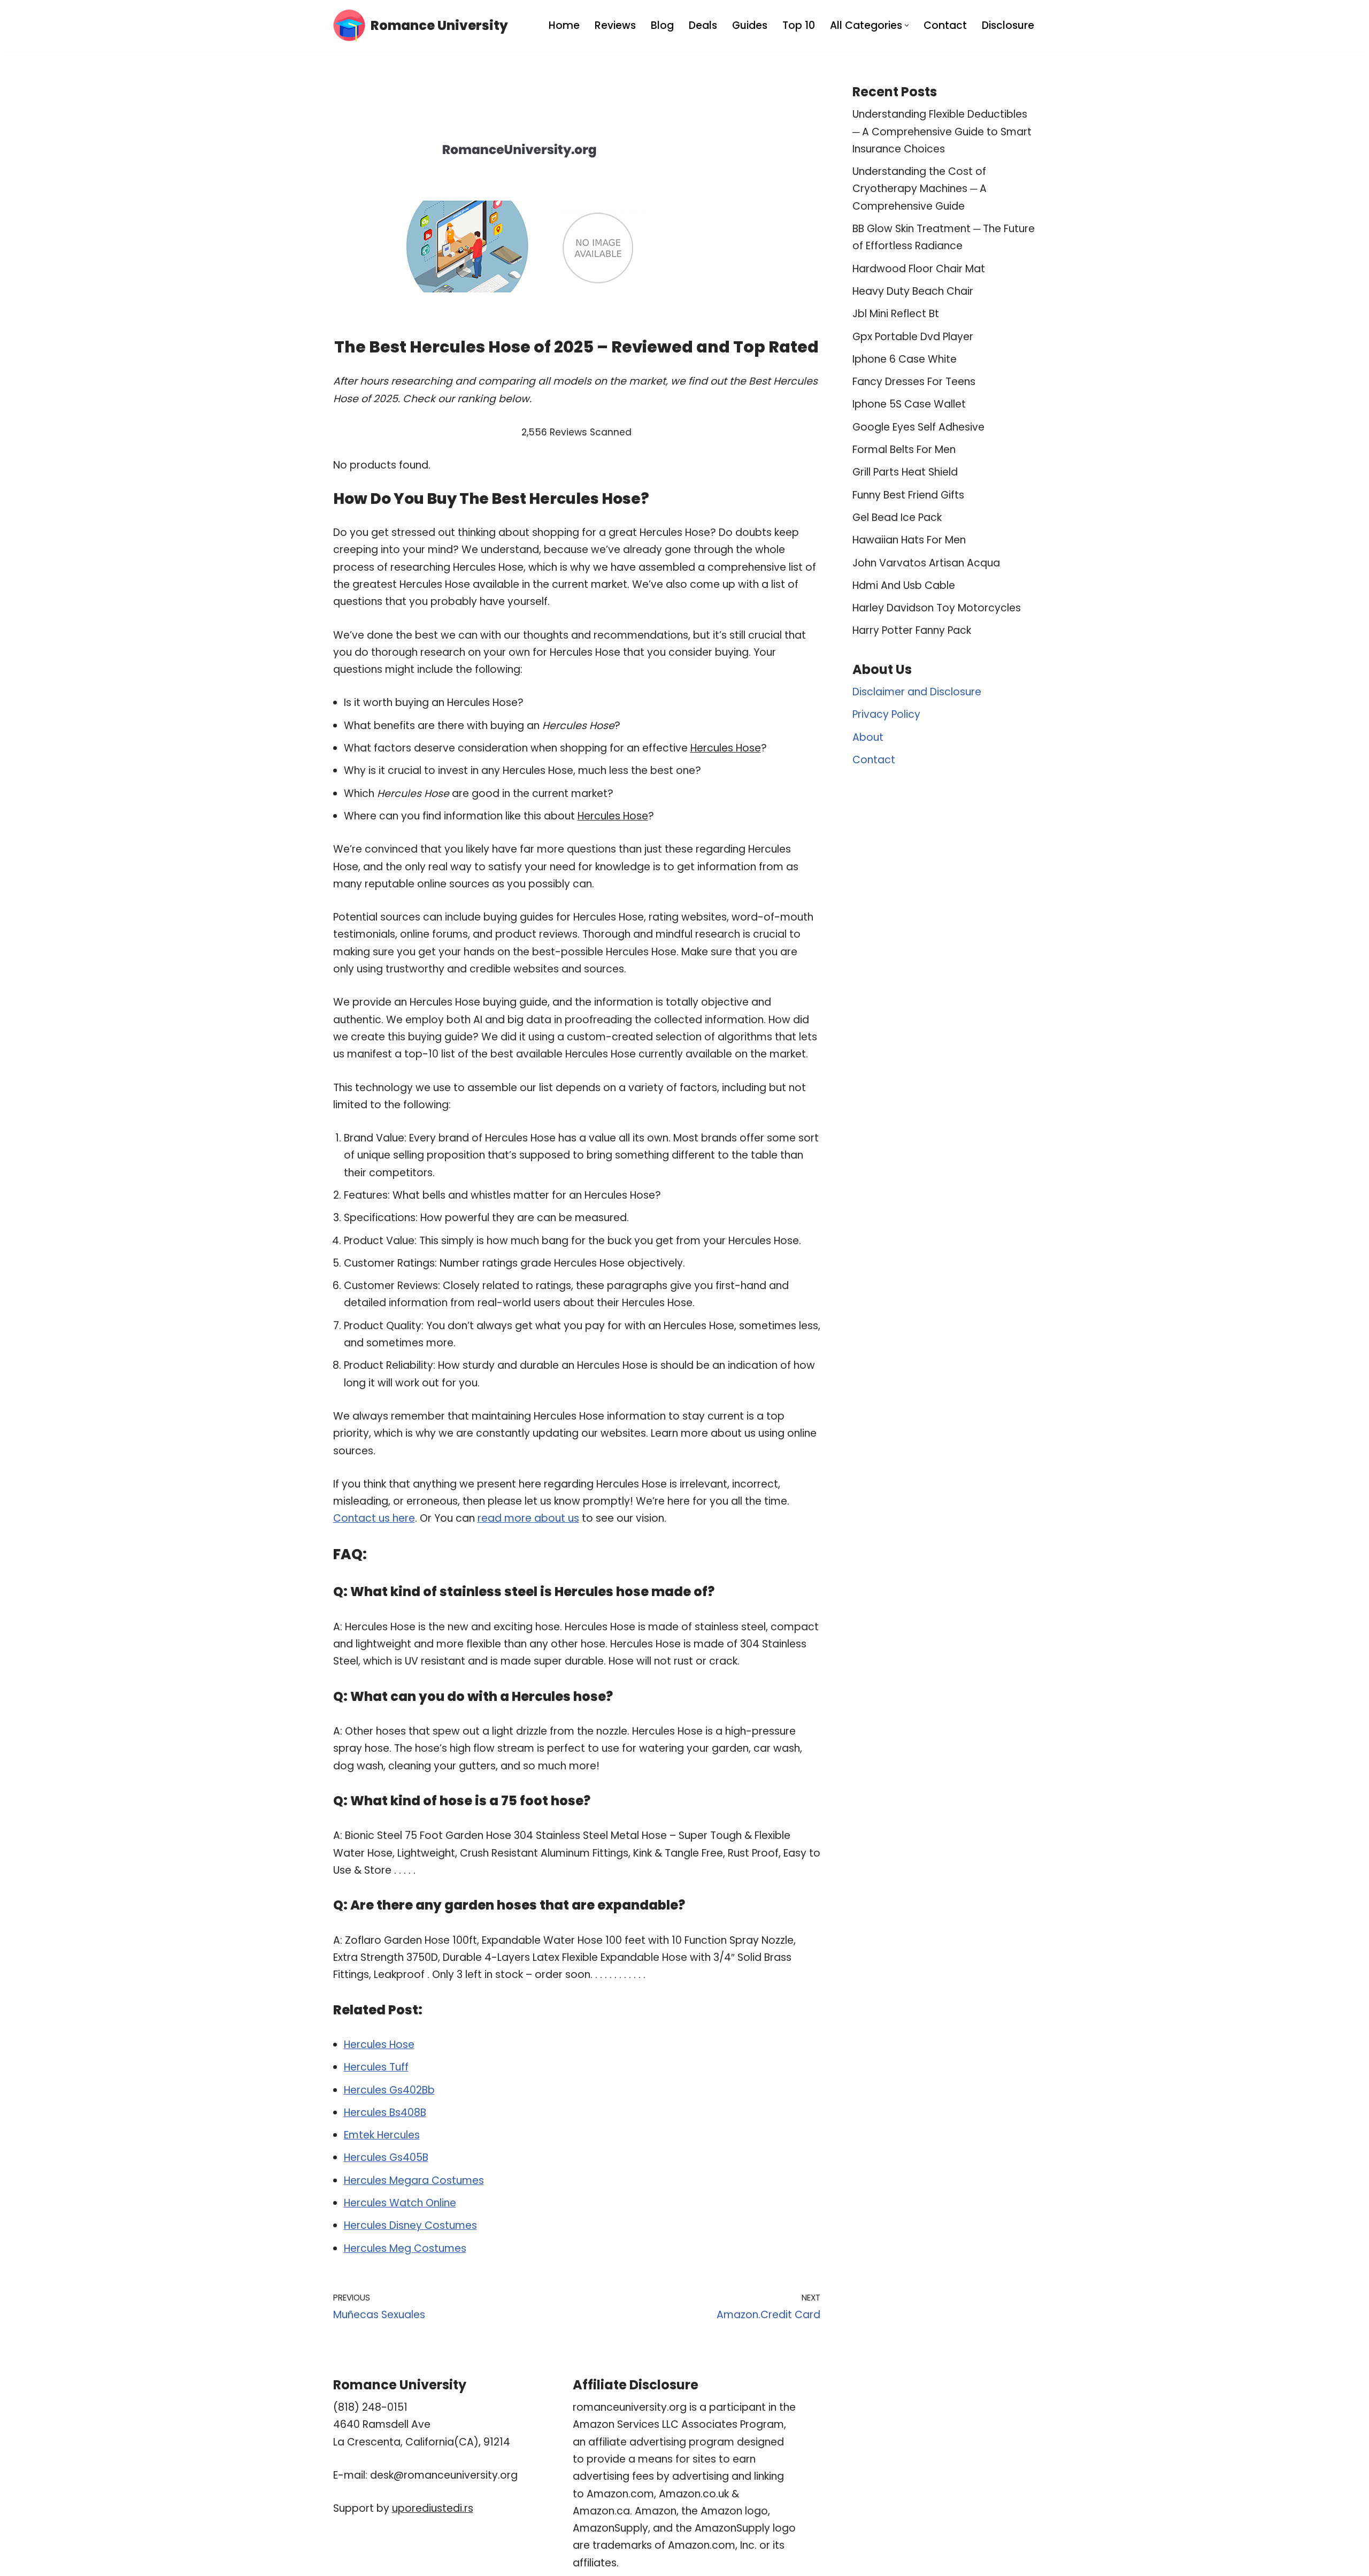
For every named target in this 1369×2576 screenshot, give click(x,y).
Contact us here (374, 1518)
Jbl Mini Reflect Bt (896, 314)
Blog (662, 25)
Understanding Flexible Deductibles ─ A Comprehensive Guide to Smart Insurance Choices (942, 132)
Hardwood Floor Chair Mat (919, 269)
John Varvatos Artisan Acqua (926, 563)
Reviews (615, 25)
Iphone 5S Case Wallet (909, 404)
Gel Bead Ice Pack (897, 517)
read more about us (528, 1518)
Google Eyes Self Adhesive (918, 427)
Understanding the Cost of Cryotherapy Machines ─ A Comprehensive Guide (920, 189)
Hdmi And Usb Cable (904, 585)
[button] (907, 25)
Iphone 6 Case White (905, 359)
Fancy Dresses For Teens (914, 382)
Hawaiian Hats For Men (909, 540)
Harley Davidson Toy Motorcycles (937, 608)
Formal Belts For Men (904, 450)
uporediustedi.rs (433, 2508)
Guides (750, 25)
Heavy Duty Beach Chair (913, 291)
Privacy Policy (886, 714)
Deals (703, 25)
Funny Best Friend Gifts (908, 495)
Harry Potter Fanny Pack (912, 630)
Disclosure (1008, 25)
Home (564, 25)
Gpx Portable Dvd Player (913, 337)
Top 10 (799, 25)
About (868, 737)
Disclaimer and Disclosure (917, 692)
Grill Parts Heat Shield (905, 472)
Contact (945, 25)
